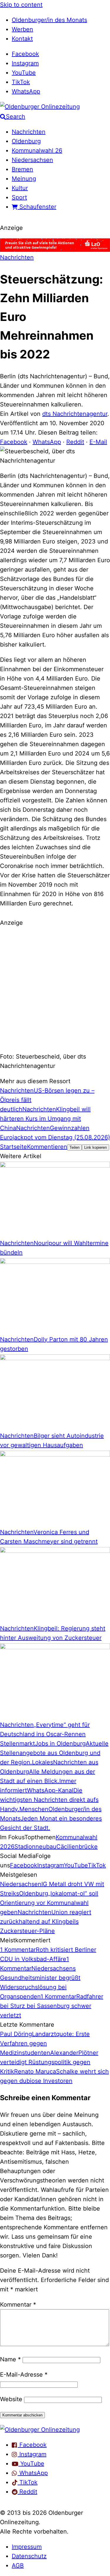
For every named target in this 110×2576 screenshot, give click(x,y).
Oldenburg (26, 141)
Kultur (20, 188)
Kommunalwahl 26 (37, 151)
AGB (18, 2565)
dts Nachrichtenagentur (75, 414)
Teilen (75, 1147)
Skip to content (21, 5)
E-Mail (98, 442)
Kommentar (18, 2305)
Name (10, 2359)
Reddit (75, 442)
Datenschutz (29, 2556)
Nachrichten (29, 132)
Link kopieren (95, 1147)
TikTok (21, 82)
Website (11, 2399)
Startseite (13, 1147)
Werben (22, 29)
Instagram (25, 63)
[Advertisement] (55, 989)
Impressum (27, 2547)
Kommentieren (47, 1147)
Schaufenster (37, 207)
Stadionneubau (35, 1847)
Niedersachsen (32, 160)
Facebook (25, 54)
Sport (19, 197)
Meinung (24, 179)
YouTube (24, 73)
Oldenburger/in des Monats (49, 20)
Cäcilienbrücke (77, 1847)
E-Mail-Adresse (24, 2375)
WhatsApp (26, 91)
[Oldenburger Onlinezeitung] (40, 2430)
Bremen (22, 169)
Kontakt (22, 39)
